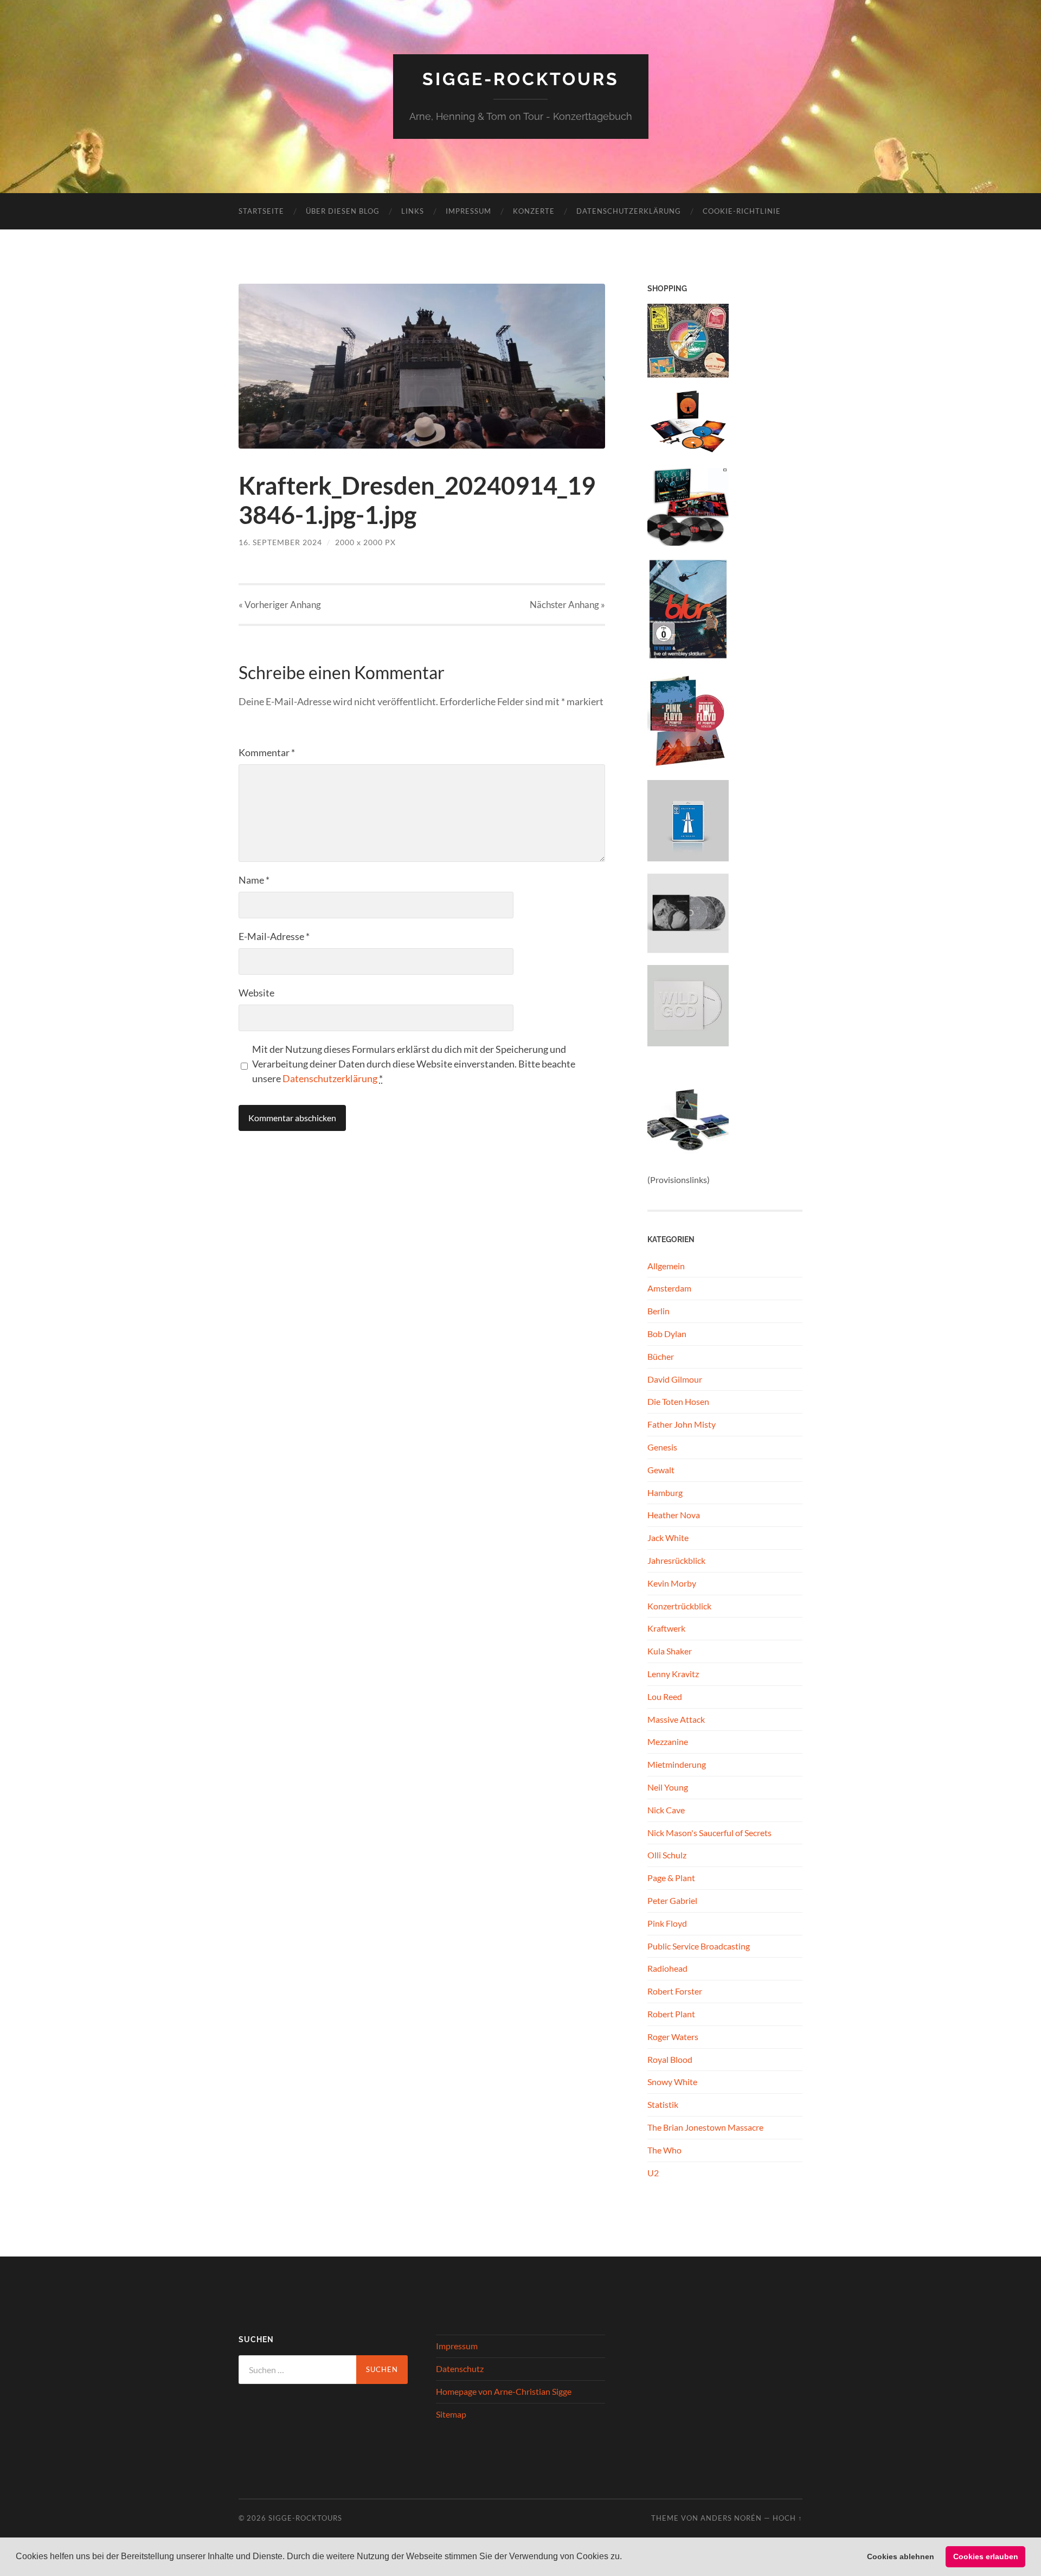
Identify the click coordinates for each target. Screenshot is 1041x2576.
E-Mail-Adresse (274, 936)
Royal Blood (670, 2059)
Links (413, 211)
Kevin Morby (672, 1583)
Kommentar (267, 752)
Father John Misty (682, 1424)
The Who (664, 2150)
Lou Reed (665, 1696)
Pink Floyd (667, 1923)
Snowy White (672, 2082)
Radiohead (667, 1968)
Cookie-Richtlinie (742, 211)
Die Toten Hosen (678, 1401)
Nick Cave (666, 1810)
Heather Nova (674, 1515)
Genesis (662, 1447)
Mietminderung (677, 1764)
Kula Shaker (670, 1651)
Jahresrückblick (676, 1560)
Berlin (658, 1311)
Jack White (668, 1538)
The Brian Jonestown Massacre (705, 2127)
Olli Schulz (667, 1855)
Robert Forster (675, 1991)
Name (254, 880)
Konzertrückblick (679, 1606)
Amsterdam (669, 1288)
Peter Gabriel (672, 1900)
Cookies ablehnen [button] (901, 2556)
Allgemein (666, 1266)
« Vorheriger (280, 605)
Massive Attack (676, 1719)
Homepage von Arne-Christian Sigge (504, 2391)
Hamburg (665, 1492)
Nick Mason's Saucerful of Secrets (709, 1833)
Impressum (468, 211)
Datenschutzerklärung (629, 211)
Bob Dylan (667, 1334)
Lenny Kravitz (673, 1674)
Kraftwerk (666, 1628)
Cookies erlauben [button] (986, 2556)
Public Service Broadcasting (699, 1946)
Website (256, 993)
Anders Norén (731, 2518)
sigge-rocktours (521, 79)
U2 (653, 2173)
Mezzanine (668, 1741)
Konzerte (534, 211)
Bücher (661, 1356)
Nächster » (567, 605)
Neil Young (668, 1787)
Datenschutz (460, 2369)
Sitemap (451, 2414)
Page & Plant (671, 1878)
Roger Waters (673, 2037)
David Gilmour (675, 1379)
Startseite (261, 211)
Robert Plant (671, 2014)
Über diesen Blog (343, 211)
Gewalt (661, 1470)
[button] (626, 2558)
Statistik (663, 2104)
